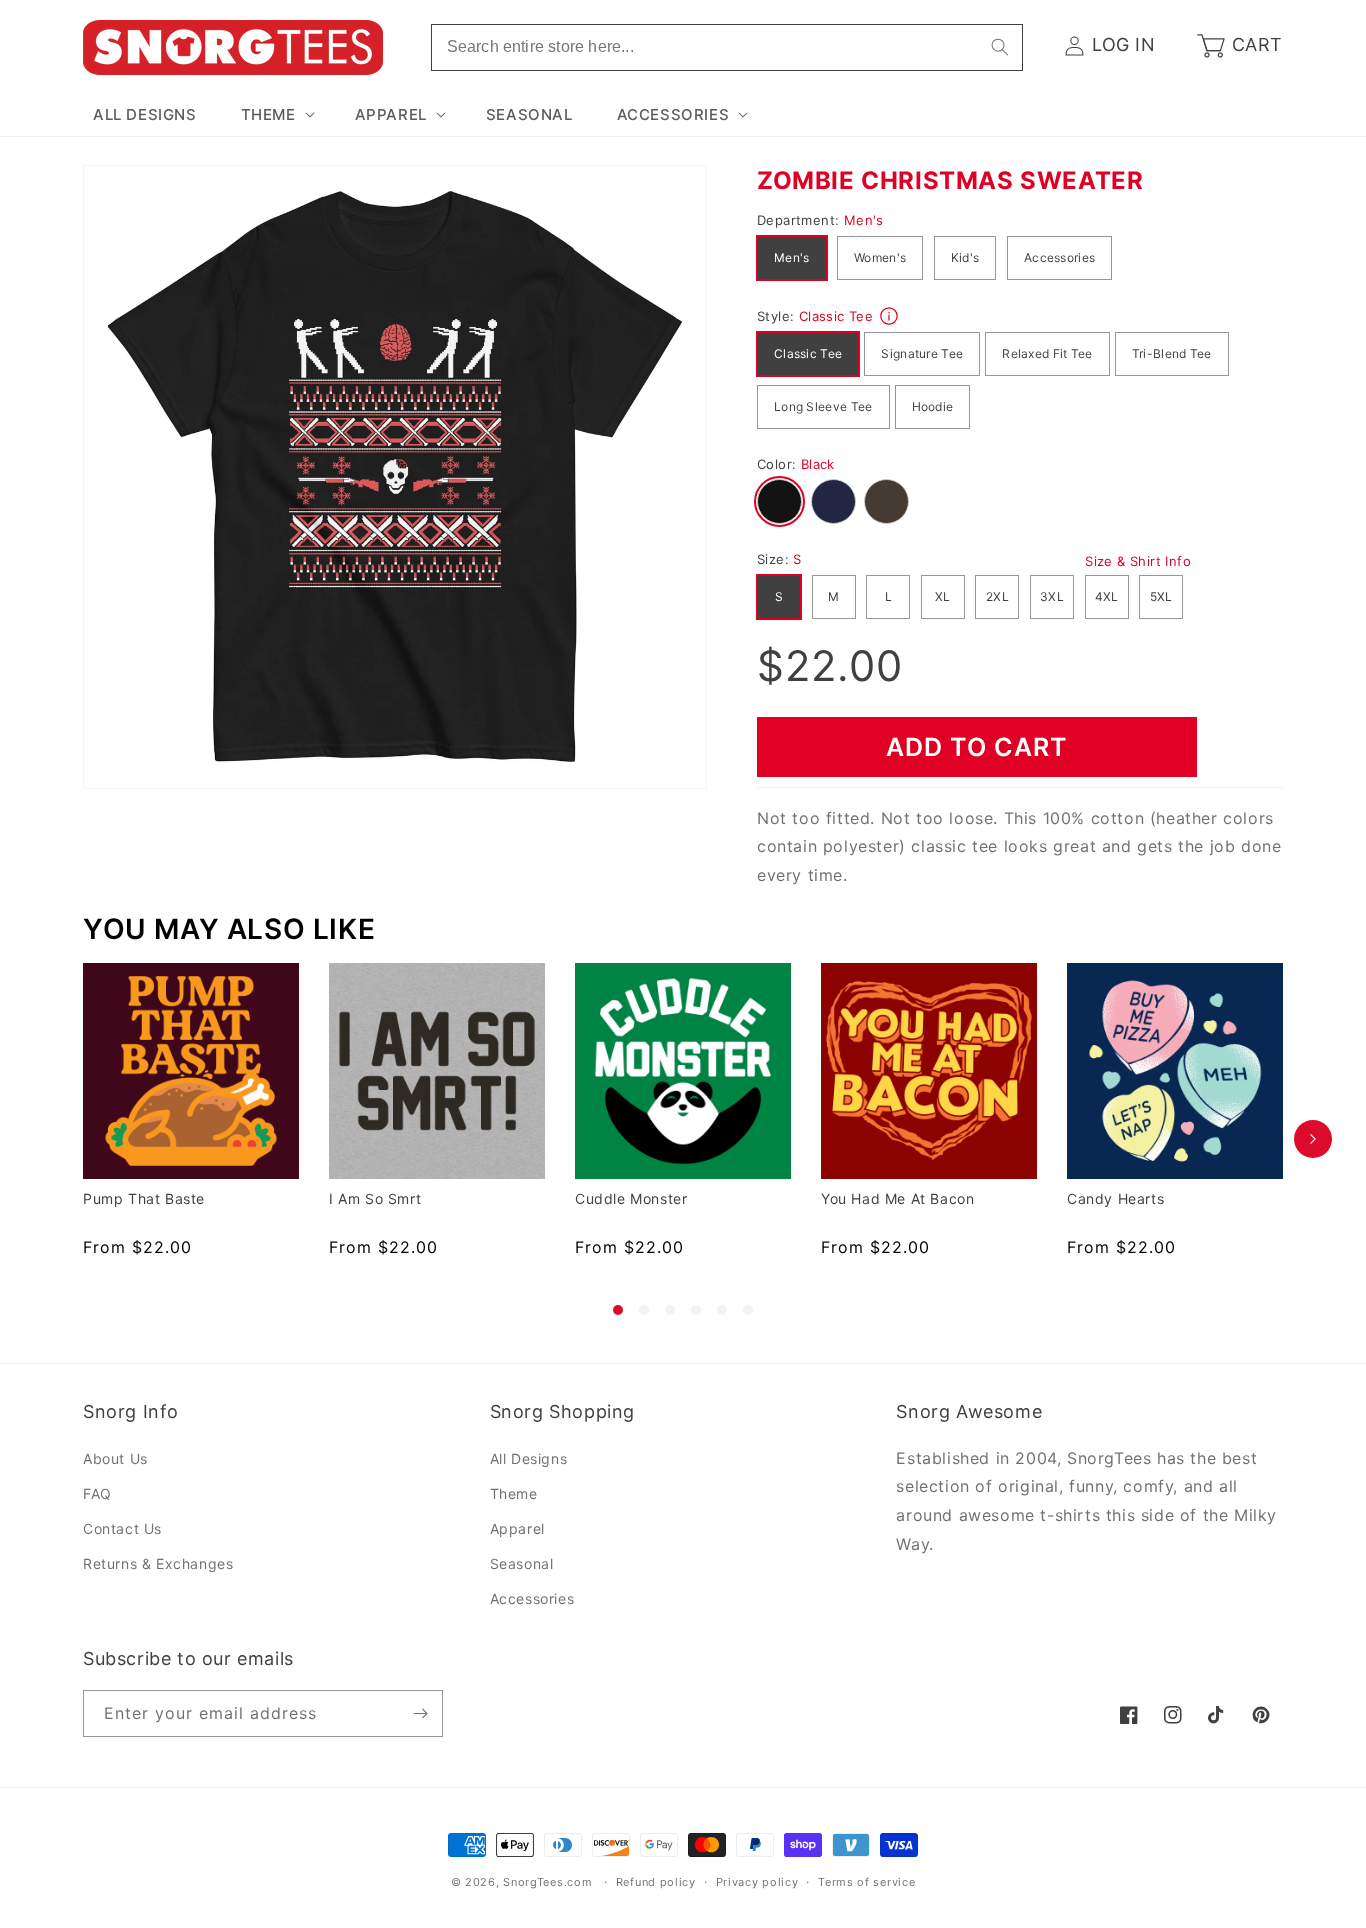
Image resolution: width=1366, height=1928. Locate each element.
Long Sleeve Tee (823, 406)
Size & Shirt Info (1138, 561)
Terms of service (866, 1882)
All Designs (529, 1458)
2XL (997, 596)
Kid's (965, 257)
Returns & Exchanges (158, 1563)
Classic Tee (808, 353)
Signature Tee (922, 353)
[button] (276, 115)
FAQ (97, 1493)
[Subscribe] (420, 1713)
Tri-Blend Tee (1172, 353)
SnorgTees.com (547, 1882)
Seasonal (522, 1563)
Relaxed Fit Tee (1047, 353)
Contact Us (122, 1528)
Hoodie (933, 406)
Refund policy (656, 1882)
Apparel (517, 1528)
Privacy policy (757, 1882)
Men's (792, 257)
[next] (1313, 1139)
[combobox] (727, 47)
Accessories (1059, 257)
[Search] (1000, 47)
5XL (1161, 596)
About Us (115, 1458)
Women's (880, 257)
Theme (514, 1493)
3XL (1052, 596)
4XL (1107, 596)
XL (943, 596)
